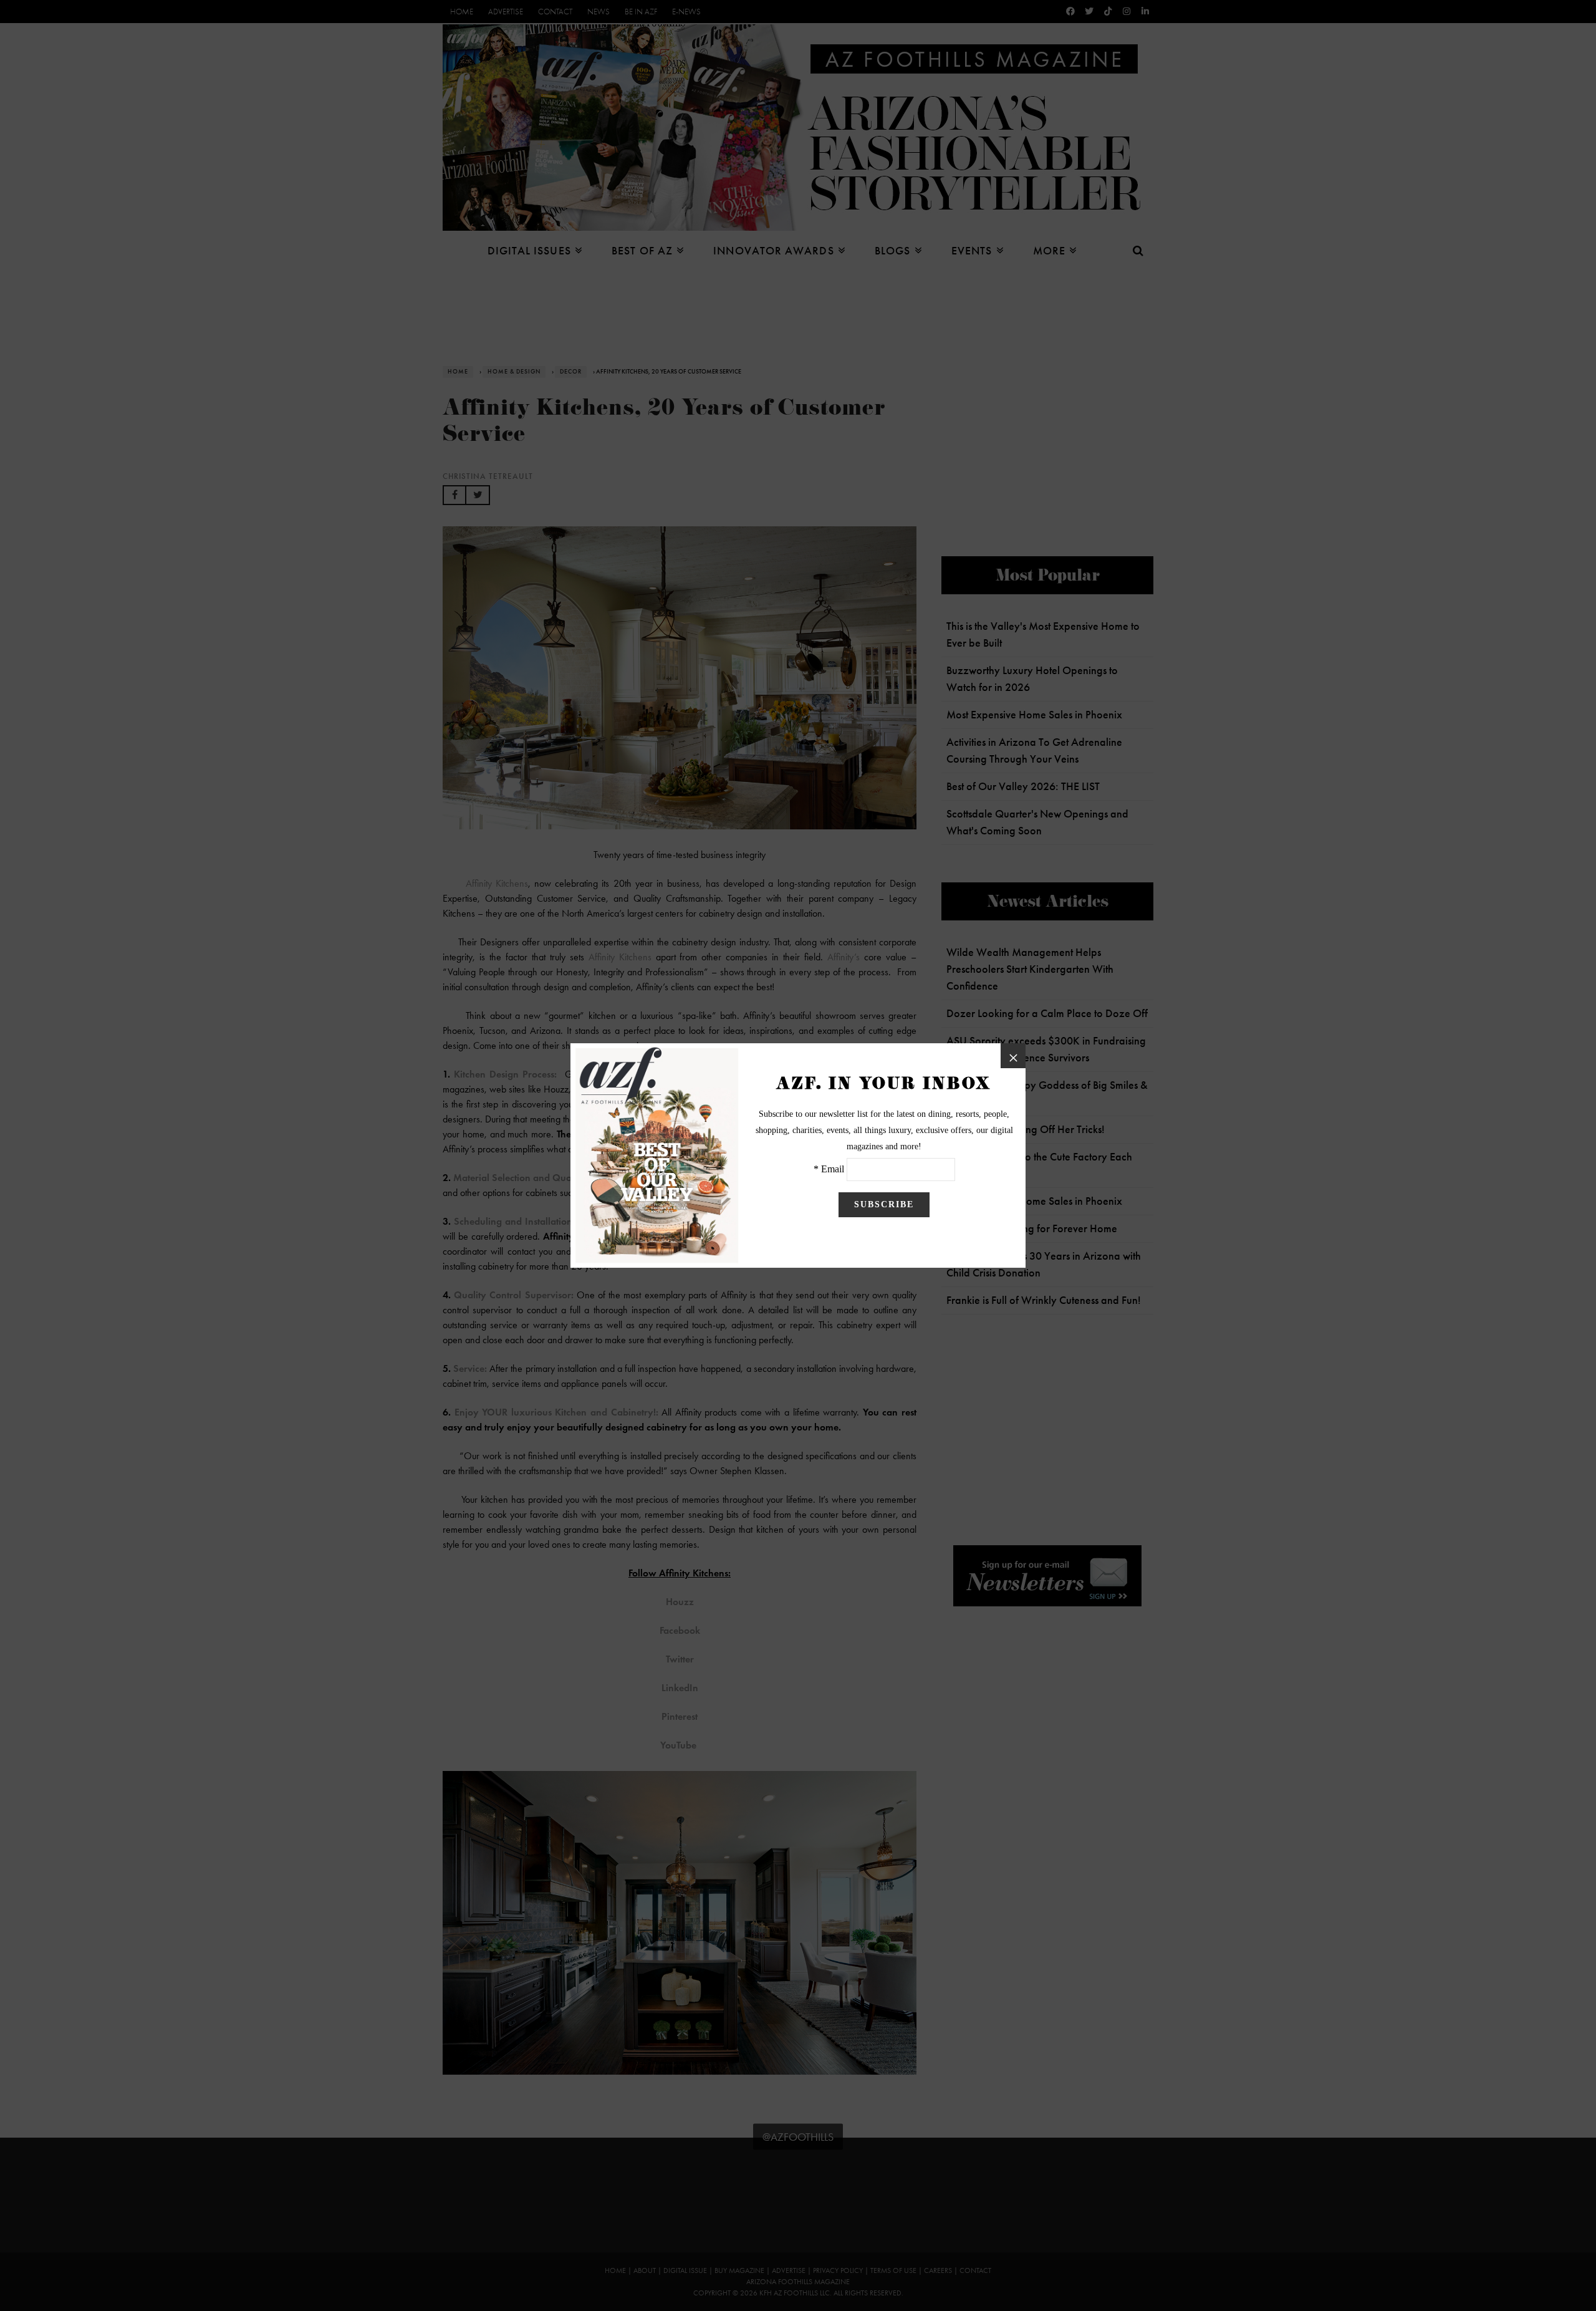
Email (833, 1169)
